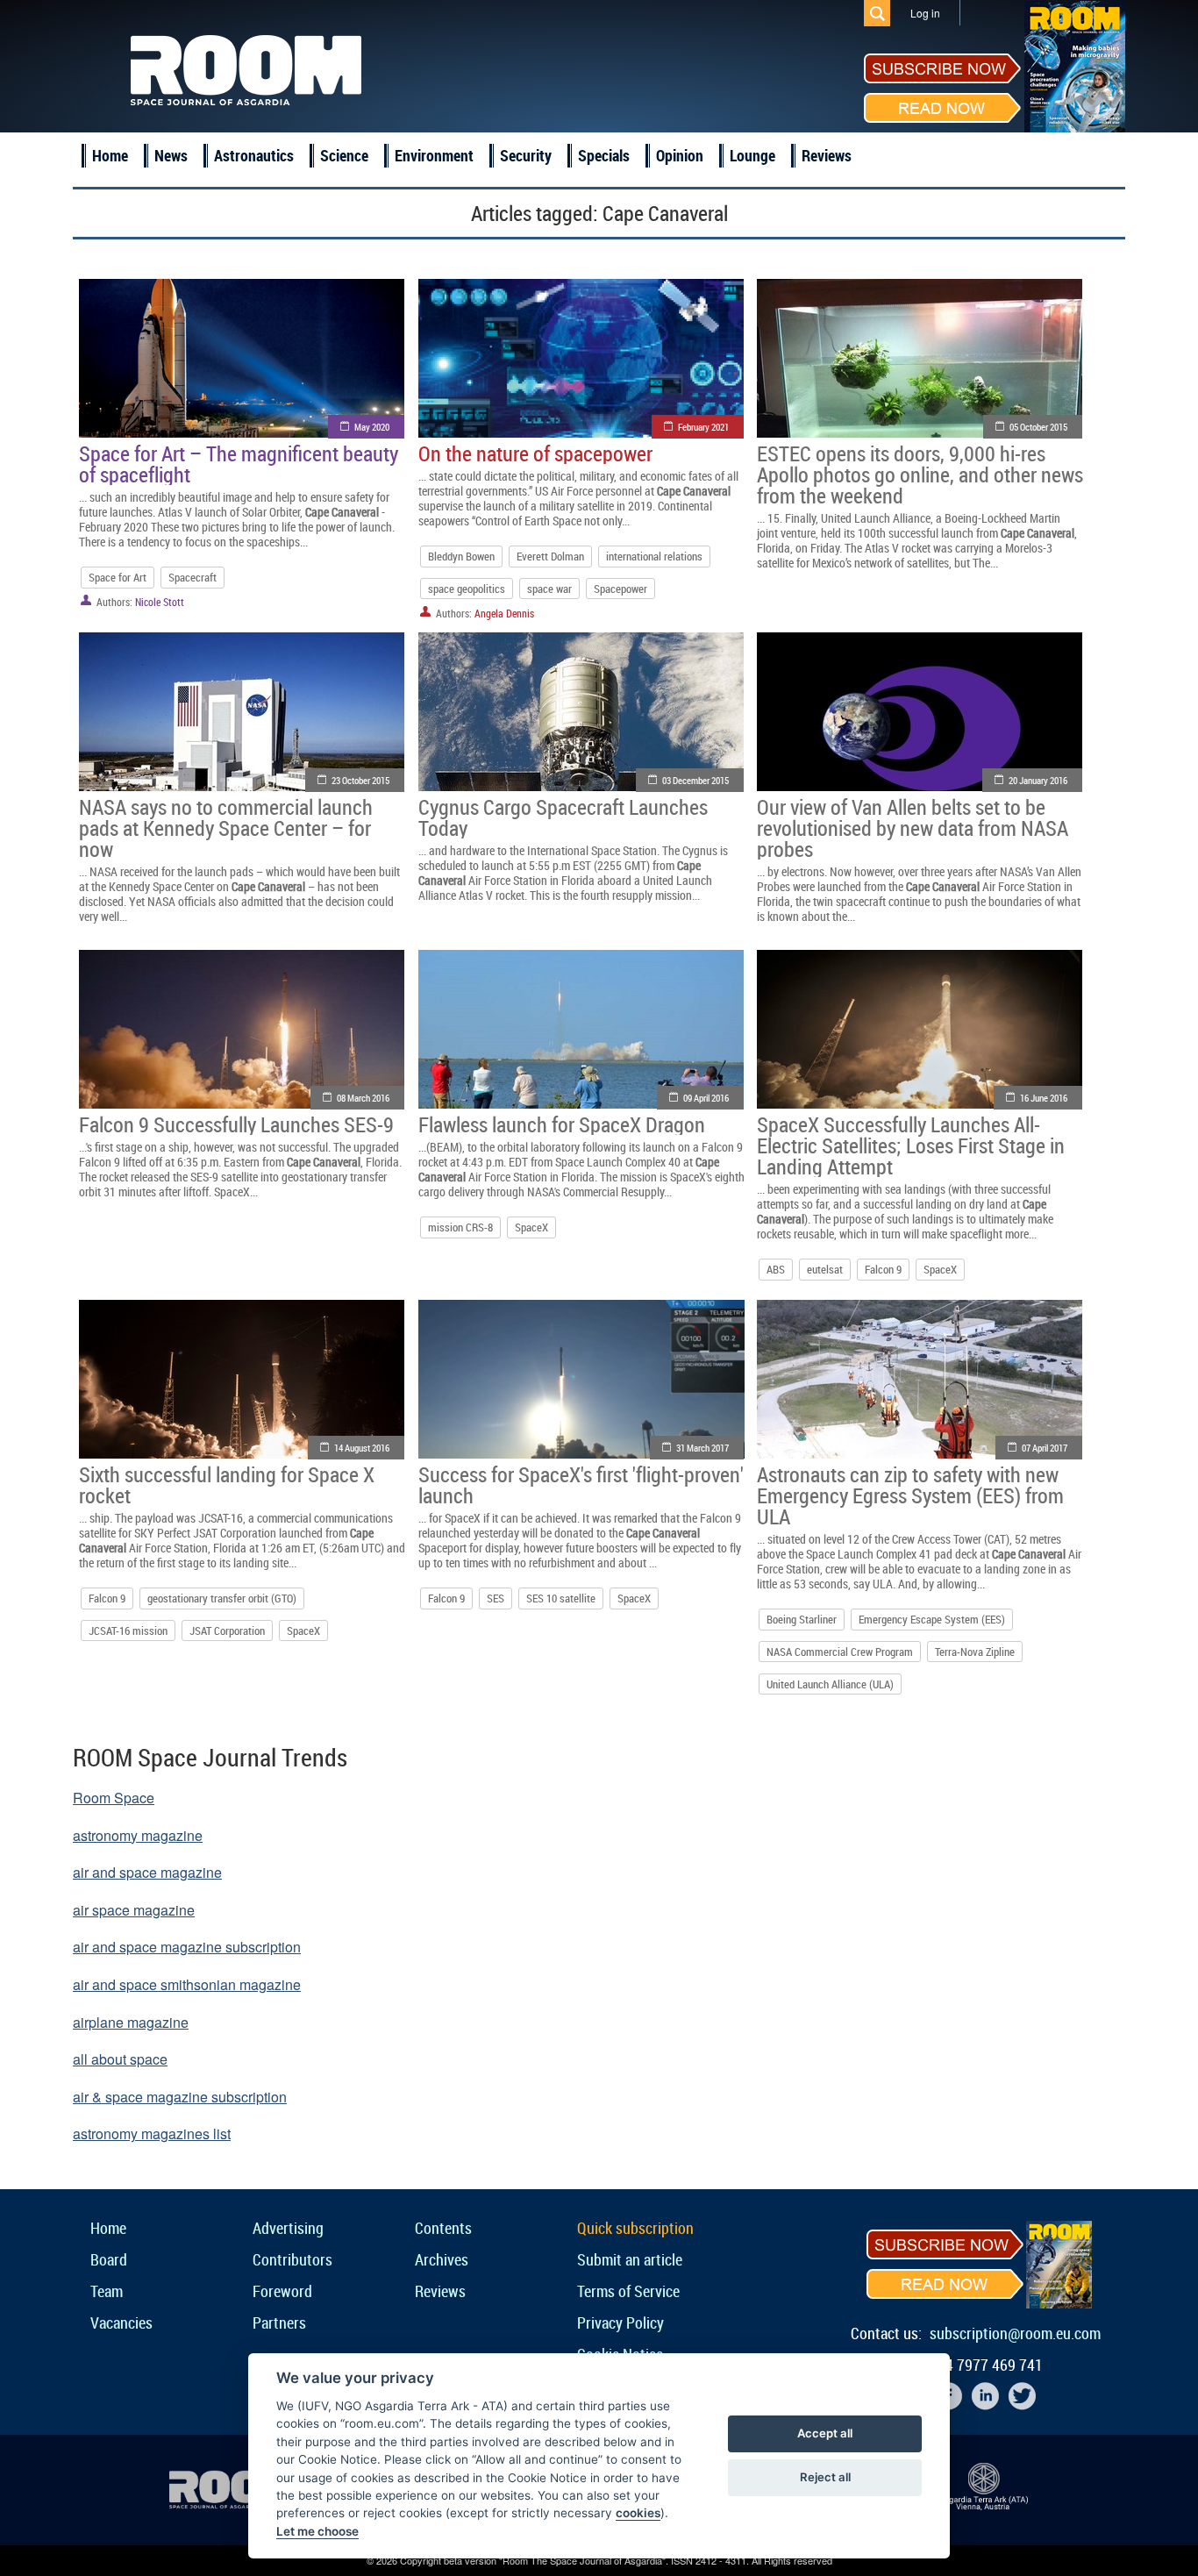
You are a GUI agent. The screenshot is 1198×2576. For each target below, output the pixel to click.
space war (549, 589)
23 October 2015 (360, 780)
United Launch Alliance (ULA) (830, 1684)
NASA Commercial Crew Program (840, 1652)
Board (109, 2259)
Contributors (292, 2259)
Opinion (680, 155)
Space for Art (118, 577)
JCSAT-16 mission (128, 1631)
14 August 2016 (362, 1448)
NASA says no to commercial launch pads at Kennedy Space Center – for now (226, 828)
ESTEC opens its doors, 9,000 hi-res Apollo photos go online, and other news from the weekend (920, 475)
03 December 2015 (695, 780)
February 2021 (703, 427)
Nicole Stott (160, 602)
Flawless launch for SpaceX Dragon (562, 1124)
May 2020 (372, 427)
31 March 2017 (702, 1448)
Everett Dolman (550, 556)
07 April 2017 (1045, 1448)
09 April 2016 (706, 1098)
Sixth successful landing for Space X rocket (227, 1485)
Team (107, 2291)
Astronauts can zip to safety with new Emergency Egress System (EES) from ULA (910, 1495)
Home (110, 155)
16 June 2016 (1044, 1098)
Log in (925, 13)
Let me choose (317, 2531)
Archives (442, 2259)
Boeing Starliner (802, 1619)
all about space (120, 2059)
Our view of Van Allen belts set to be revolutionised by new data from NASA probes (913, 828)
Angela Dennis (504, 613)
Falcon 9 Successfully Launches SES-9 (236, 1124)
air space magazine (134, 1910)
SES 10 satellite (561, 1598)
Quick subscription (635, 2228)
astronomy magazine (138, 1835)
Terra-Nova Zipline (975, 1652)
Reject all (825, 2477)
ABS (776, 1269)
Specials (604, 155)
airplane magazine (131, 2022)
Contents (443, 2228)
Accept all (825, 2433)
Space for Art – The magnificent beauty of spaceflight (239, 464)
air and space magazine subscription (187, 1947)
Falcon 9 (883, 1269)
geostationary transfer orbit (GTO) (222, 1598)
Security (526, 155)
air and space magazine (147, 1872)
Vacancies (121, 2323)
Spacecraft (193, 577)
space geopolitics (467, 589)
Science (344, 155)
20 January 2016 (1038, 780)
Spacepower (620, 589)
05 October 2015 (1038, 427)
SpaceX (531, 1227)
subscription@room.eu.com (1015, 2333)
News (171, 155)
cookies (638, 2513)
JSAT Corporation (227, 1631)
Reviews (827, 155)
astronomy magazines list (152, 2134)
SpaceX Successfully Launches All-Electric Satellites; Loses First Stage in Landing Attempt (911, 1145)
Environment (434, 155)
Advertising (288, 2228)
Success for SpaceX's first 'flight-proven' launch (581, 1485)
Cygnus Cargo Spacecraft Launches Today (563, 817)
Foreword (282, 2291)
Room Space (114, 1798)
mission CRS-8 (460, 1227)
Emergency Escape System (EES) (932, 1619)
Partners (279, 2323)
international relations (654, 556)
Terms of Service (628, 2291)
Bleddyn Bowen (461, 556)
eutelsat (825, 1269)
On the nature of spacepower (535, 453)
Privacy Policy (620, 2323)
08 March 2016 (363, 1098)
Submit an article (630, 2259)
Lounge (752, 155)
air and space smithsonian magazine (187, 1984)
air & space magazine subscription (180, 2097)
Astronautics (254, 155)
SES (496, 1598)
